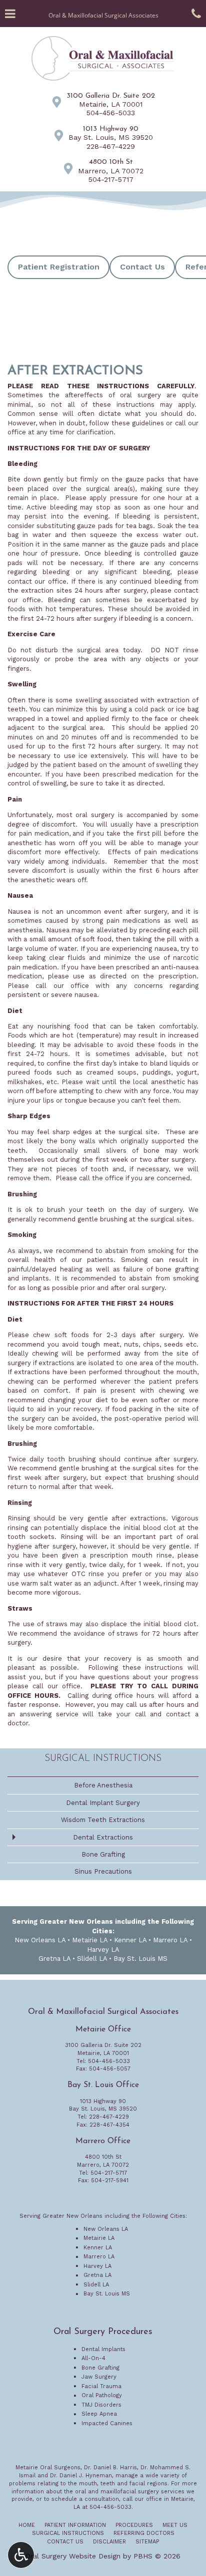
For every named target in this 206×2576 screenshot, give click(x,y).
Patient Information (75, 2525)
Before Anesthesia (103, 1785)
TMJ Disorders (101, 2405)
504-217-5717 (111, 179)
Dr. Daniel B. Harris (110, 2468)
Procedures (134, 2525)
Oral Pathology (102, 2395)
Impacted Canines (107, 2423)
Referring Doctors (144, 2533)
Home (27, 2525)
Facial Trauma (101, 2386)
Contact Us (65, 2542)
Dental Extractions (103, 1837)
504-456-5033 (111, 113)
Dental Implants (103, 2349)
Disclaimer (109, 2542)
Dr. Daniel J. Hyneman (81, 2476)
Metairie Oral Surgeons (48, 2468)
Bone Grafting (103, 1854)
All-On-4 (93, 2358)
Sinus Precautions (103, 1871)
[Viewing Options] (21, 2555)
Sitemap (147, 2542)
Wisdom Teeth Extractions (103, 1820)
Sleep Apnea (99, 2414)
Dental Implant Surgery (103, 1803)
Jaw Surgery (99, 2377)
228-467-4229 (111, 146)
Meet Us (175, 2525)
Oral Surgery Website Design (73, 2556)
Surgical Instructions (103, 1759)
